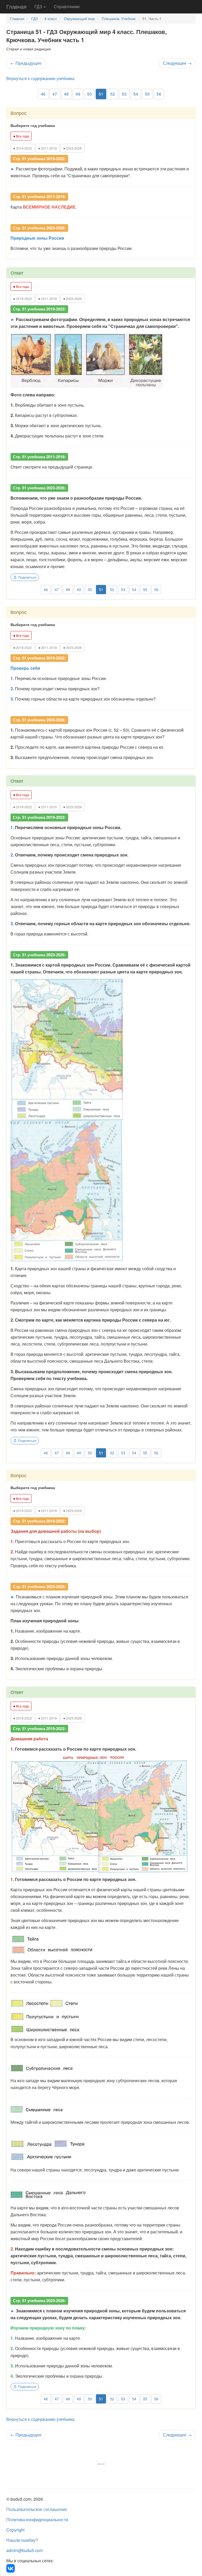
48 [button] (66, 94)
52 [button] (113, 94)
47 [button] (55, 94)
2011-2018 (47, 148)
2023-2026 (72, 148)
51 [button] (101, 94)
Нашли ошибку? (22, 2540)
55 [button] (147, 94)
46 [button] (43, 94)
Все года (21, 136)
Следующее (177, 63)
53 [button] (124, 94)
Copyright (15, 2530)
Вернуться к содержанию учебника (40, 78)
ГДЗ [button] (39, 6)
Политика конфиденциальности (37, 2520)
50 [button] (89, 94)
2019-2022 (22, 148)
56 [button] (159, 94)
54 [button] (136, 94)
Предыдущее (26, 63)
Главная (16, 6)
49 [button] (78, 94)
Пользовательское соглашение (37, 2509)
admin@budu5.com (25, 2550)
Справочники (67, 6)
